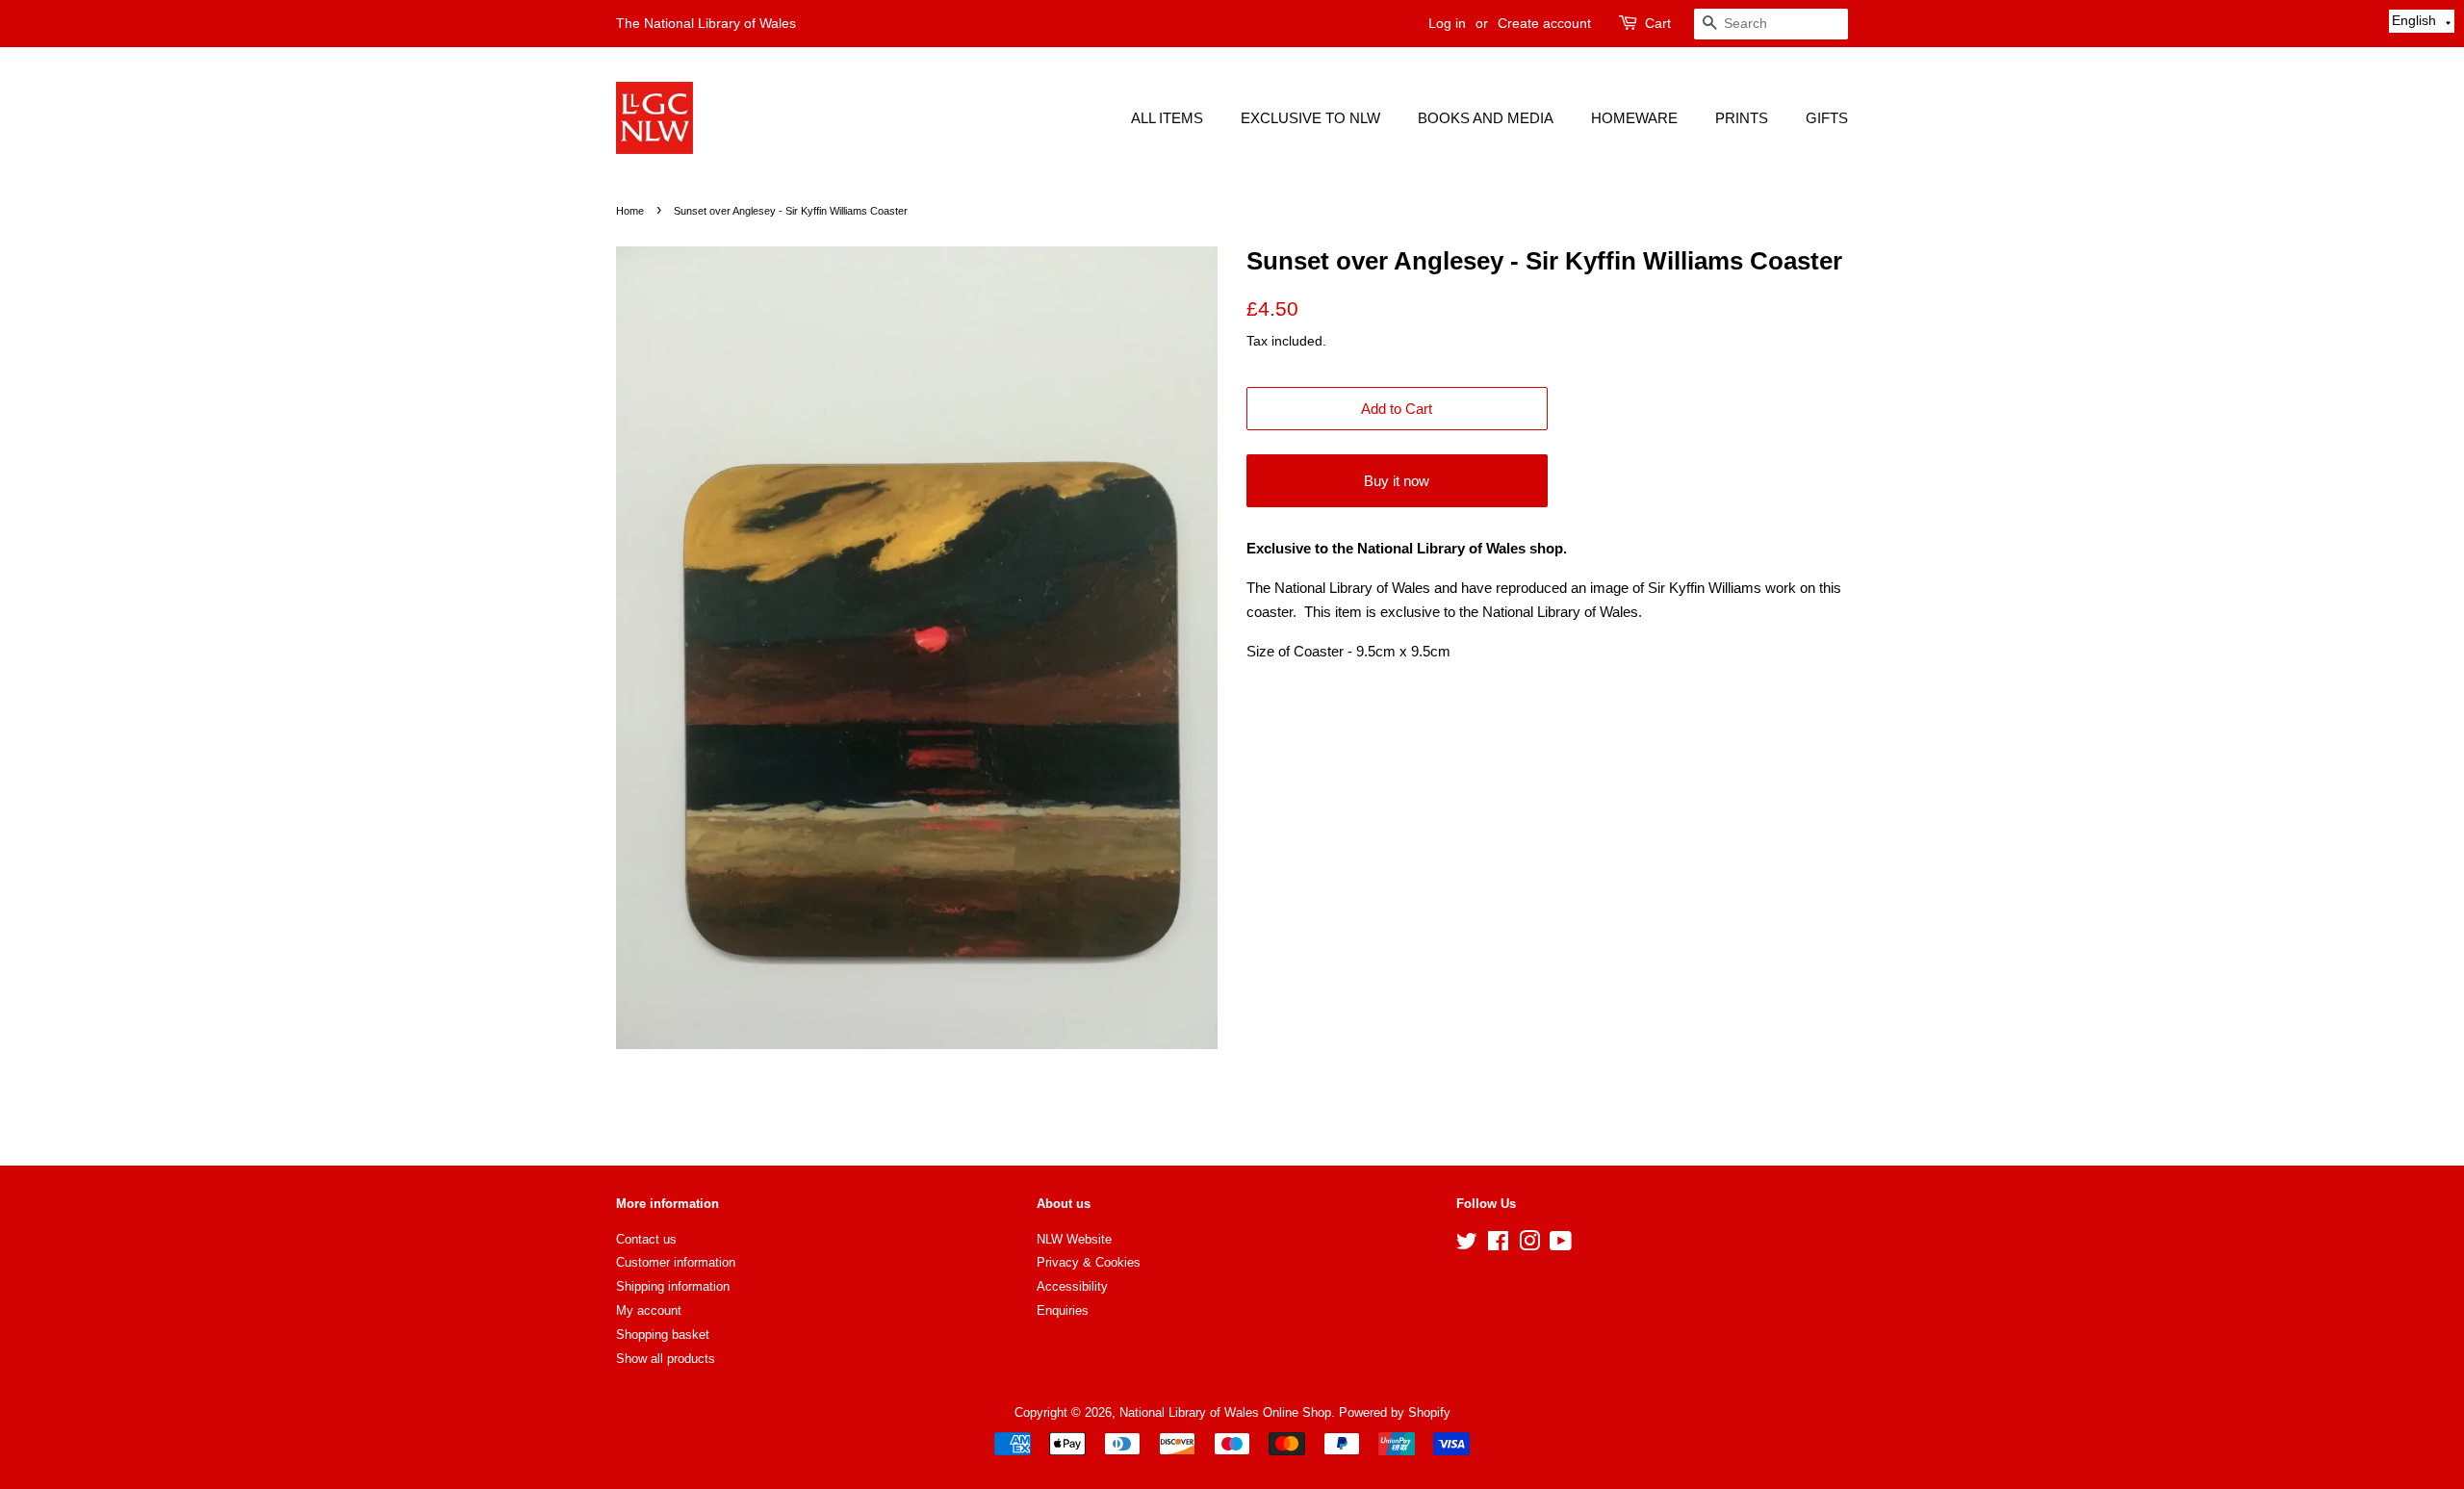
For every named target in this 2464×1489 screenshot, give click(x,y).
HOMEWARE (1634, 118)
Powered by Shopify (1395, 1412)
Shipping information (673, 1286)
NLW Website (1074, 1239)
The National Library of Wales (706, 23)
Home (630, 211)
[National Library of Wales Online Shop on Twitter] (1467, 1245)
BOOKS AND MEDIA (1486, 118)
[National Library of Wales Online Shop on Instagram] (1529, 1245)
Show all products (666, 1359)
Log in (1447, 23)
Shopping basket (663, 1335)
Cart (1658, 23)
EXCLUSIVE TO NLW (1310, 118)
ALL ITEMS (1167, 118)
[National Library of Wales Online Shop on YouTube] (1561, 1245)
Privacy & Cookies (1089, 1262)
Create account (1544, 23)
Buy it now (1397, 481)
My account (649, 1310)
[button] (2422, 21)
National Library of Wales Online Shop (1225, 1412)
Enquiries (1063, 1310)
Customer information (676, 1262)
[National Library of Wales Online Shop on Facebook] (1498, 1245)
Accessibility (1072, 1286)
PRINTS (1742, 118)
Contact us (646, 1239)
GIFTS (1827, 118)
